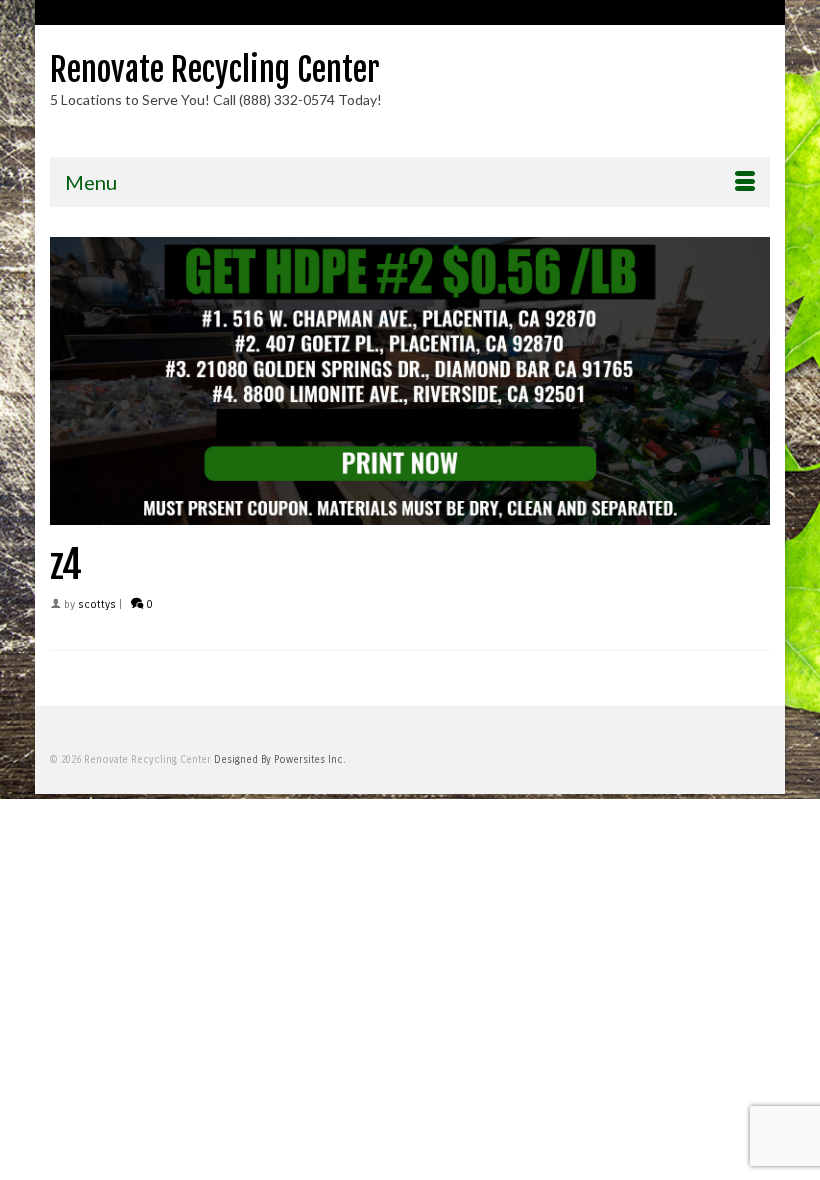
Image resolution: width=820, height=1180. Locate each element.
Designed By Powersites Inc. (280, 760)
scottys (97, 604)
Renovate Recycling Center (215, 70)
